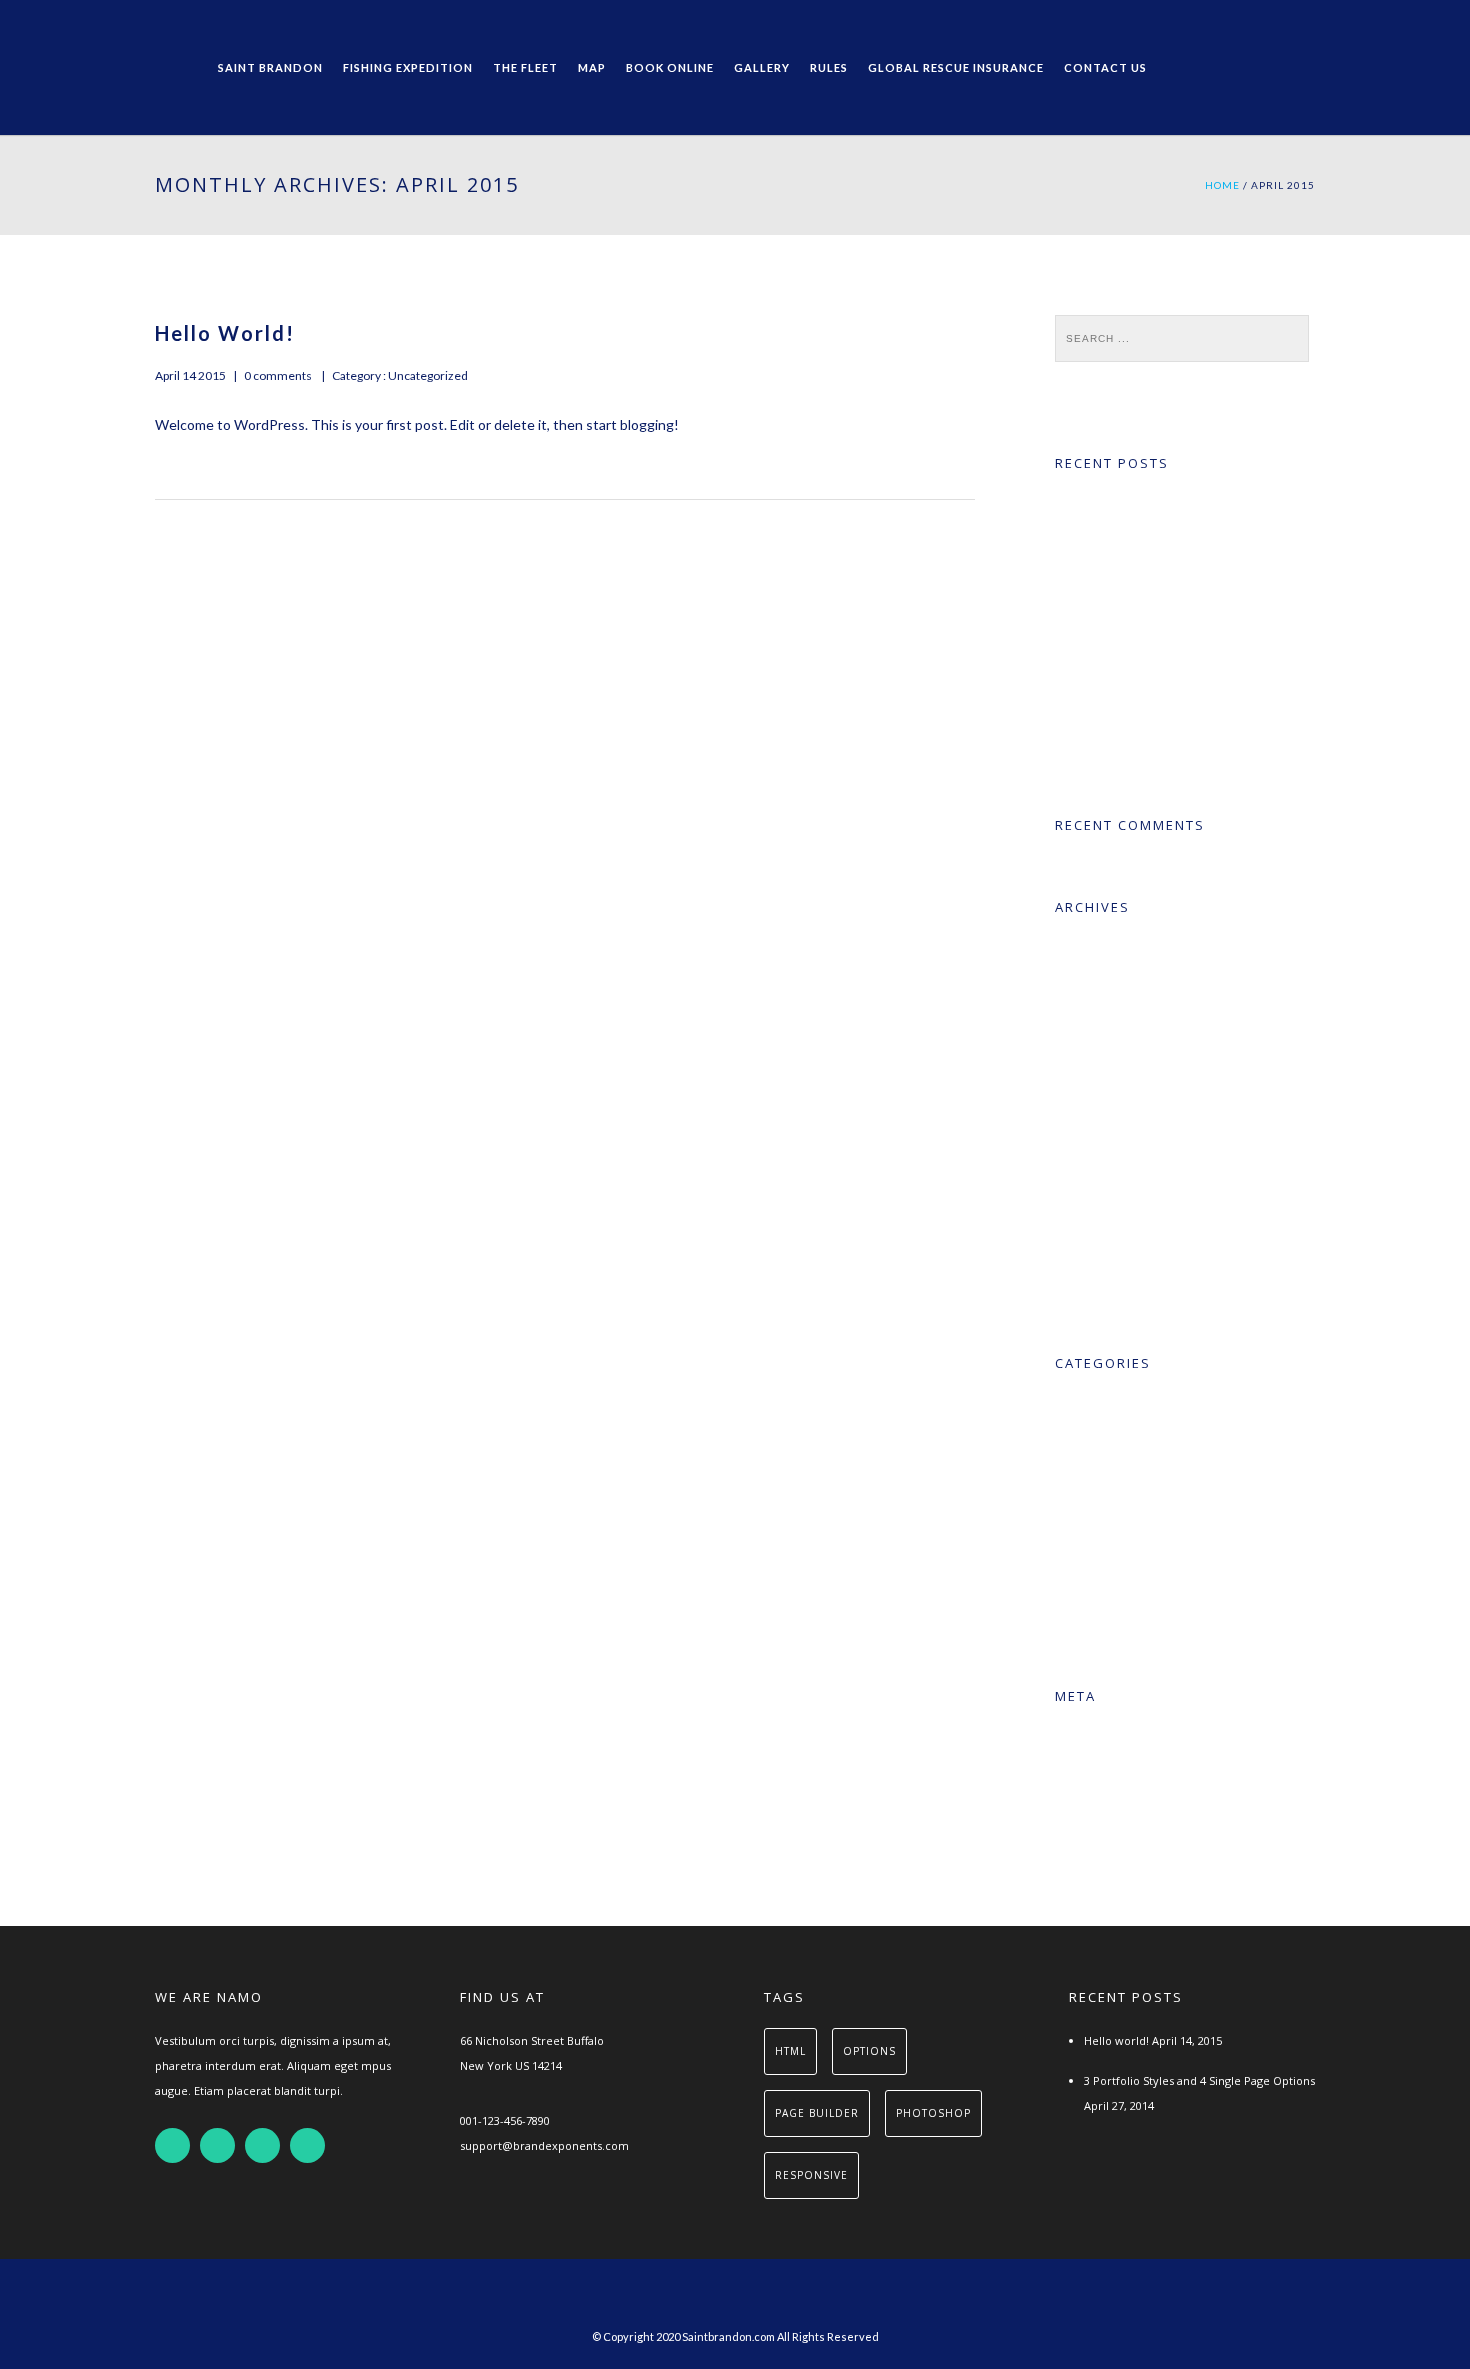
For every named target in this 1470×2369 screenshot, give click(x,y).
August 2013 (1120, 1196)
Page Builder (817, 2113)
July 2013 (1109, 1237)
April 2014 (1112, 991)
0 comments (278, 375)
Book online (670, 67)
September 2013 (1133, 1155)
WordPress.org (1128, 1862)
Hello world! (225, 333)
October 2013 (1124, 1114)
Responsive (1117, 1570)
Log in (1100, 1739)
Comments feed (1132, 1821)
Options (869, 2051)
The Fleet (525, 67)
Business (1109, 1488)
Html (790, 2051)
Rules (829, 67)
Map (592, 67)
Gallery (762, 67)
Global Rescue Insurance (956, 67)
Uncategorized (427, 375)
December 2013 (1132, 1032)
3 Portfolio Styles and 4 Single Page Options (1199, 2080)
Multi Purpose (1125, 1529)
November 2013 (1132, 1073)
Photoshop (933, 2113)
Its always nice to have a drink (1167, 676)
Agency (1103, 1406)
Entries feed (1118, 1780)
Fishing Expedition (408, 67)
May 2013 (1112, 1278)
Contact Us (1105, 67)
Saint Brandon (270, 67)
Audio (1098, 1447)
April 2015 (1112, 950)
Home (1222, 185)
